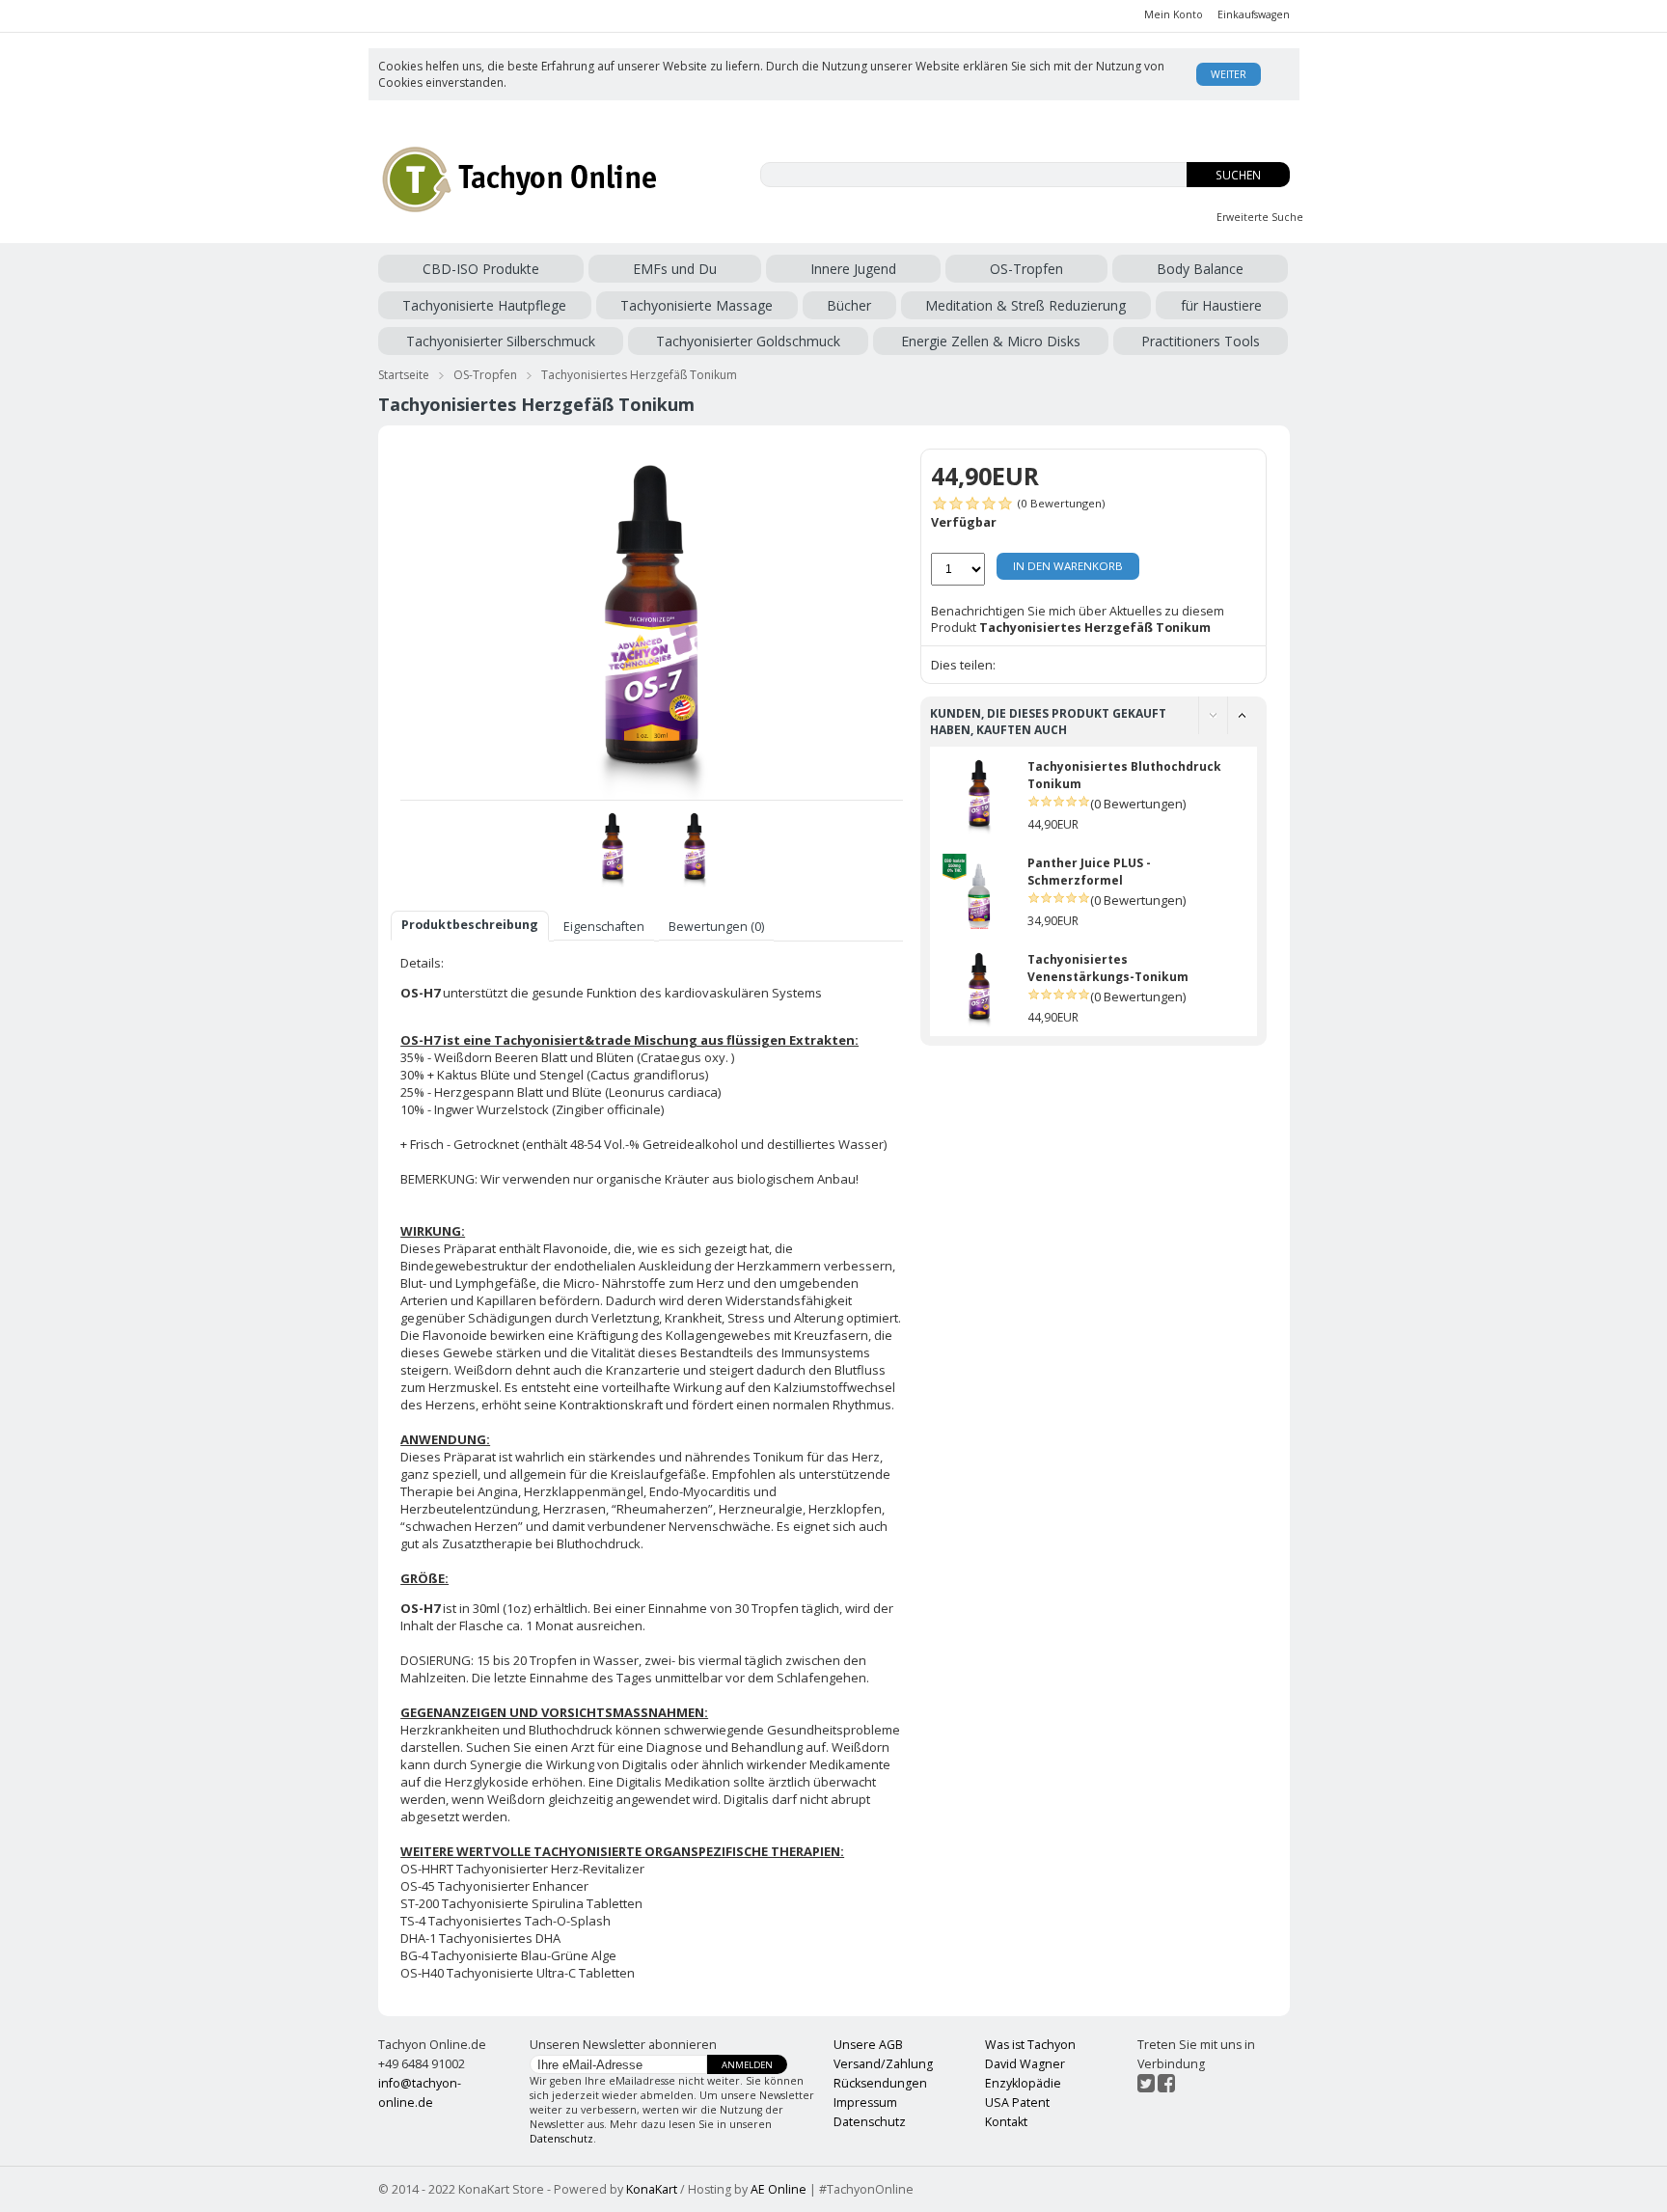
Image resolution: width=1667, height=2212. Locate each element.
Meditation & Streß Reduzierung (1025, 305)
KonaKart (652, 2189)
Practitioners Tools (1201, 341)
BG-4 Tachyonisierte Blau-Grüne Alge (508, 1955)
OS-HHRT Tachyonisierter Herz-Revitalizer (522, 1869)
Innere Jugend (853, 269)
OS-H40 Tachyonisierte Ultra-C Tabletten (518, 1973)
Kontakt (1006, 2122)
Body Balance (1200, 269)
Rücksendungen (880, 2083)
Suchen (1238, 175)
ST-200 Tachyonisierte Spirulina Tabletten (521, 1903)
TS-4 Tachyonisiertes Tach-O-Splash (506, 1921)
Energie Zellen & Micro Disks (991, 341)
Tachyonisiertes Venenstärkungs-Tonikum (1108, 968)
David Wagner (1025, 2064)
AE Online (779, 2189)
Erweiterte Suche (1260, 217)
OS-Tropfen (1026, 269)
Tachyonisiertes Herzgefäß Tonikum (639, 375)
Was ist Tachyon (1030, 2045)
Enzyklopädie (1023, 2083)
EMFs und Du (675, 269)
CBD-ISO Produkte (481, 269)
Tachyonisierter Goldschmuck (748, 341)
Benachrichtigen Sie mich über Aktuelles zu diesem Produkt (1078, 619)
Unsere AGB (868, 2045)
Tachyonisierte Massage (697, 305)
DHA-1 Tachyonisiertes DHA (480, 1938)
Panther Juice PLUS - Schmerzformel (1089, 872)
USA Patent (1017, 2103)
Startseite (404, 375)
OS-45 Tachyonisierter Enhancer (494, 1886)
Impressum (865, 2103)
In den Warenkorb (1068, 566)
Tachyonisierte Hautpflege (484, 305)
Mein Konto (1174, 14)
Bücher (849, 305)
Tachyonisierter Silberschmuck (501, 341)
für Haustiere (1221, 305)
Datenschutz (561, 2139)
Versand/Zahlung (883, 2064)
